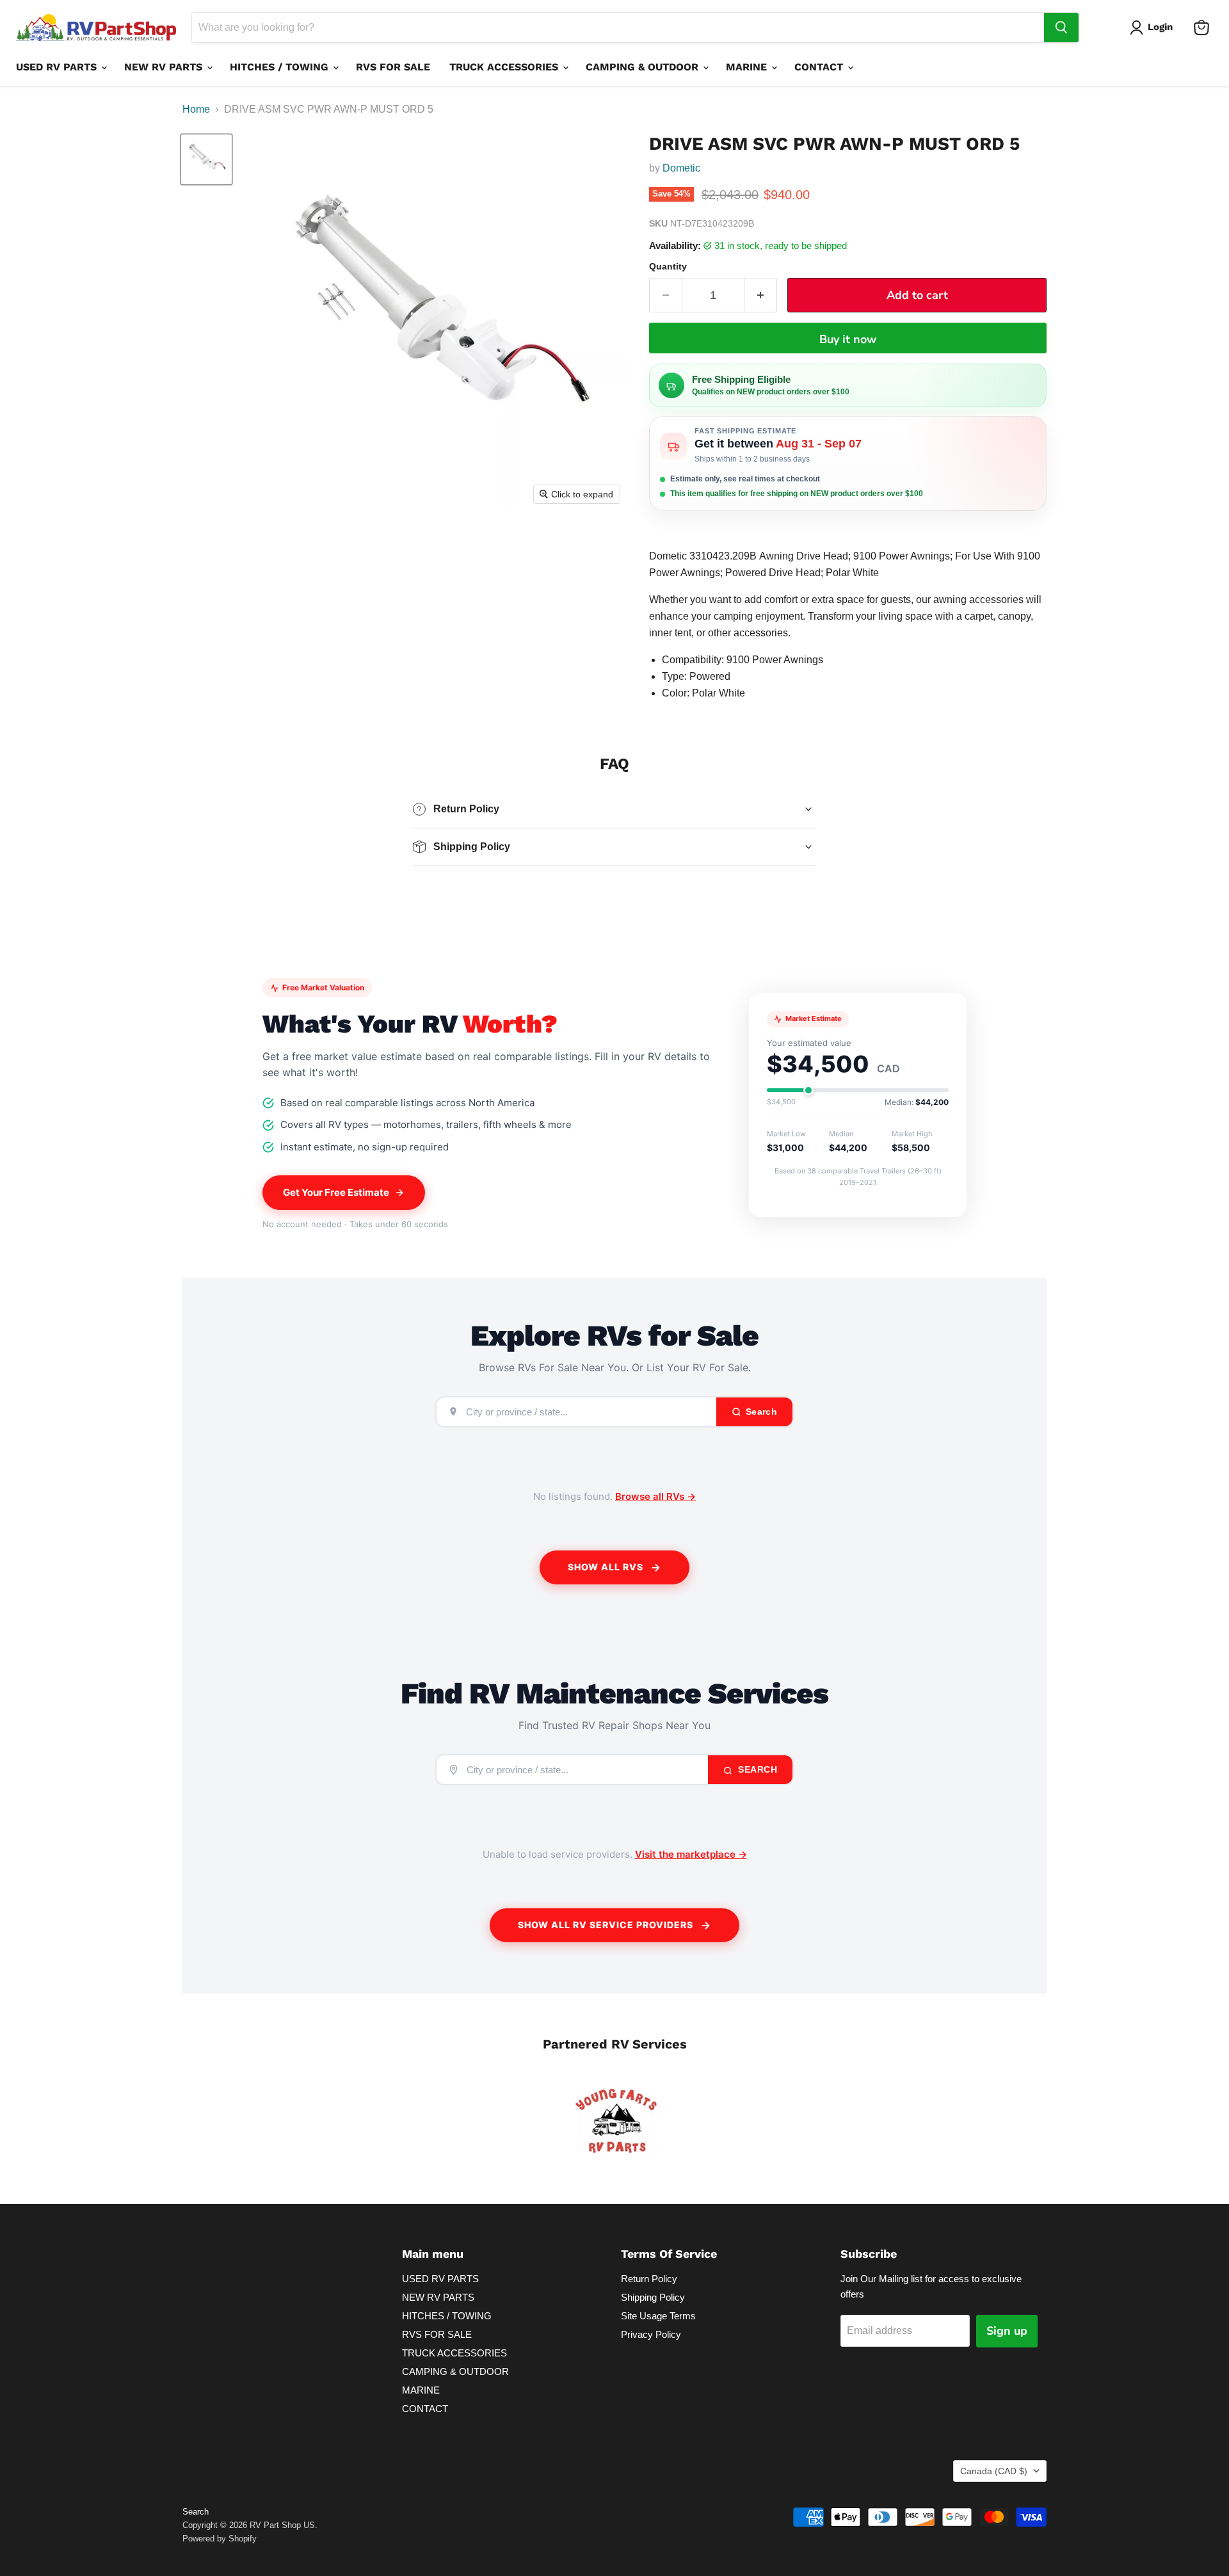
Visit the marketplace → (691, 1854)
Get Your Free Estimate (336, 1192)
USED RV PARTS (58, 67)
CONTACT (820, 67)
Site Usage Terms (658, 2316)
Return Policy (649, 2279)
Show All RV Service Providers (606, 1925)
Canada (994, 2471)
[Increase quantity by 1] (761, 295)
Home (196, 109)
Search (757, 1769)
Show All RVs (606, 1567)
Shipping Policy (653, 2297)
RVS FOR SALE (393, 67)
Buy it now (848, 339)
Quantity (668, 266)
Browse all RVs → (655, 1496)
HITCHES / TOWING (281, 67)
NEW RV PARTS (165, 67)
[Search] (1061, 28)
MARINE (748, 67)
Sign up (1007, 2331)
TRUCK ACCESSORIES (505, 67)
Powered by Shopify (220, 2539)
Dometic (681, 168)
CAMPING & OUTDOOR (644, 67)
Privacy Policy (651, 2334)
